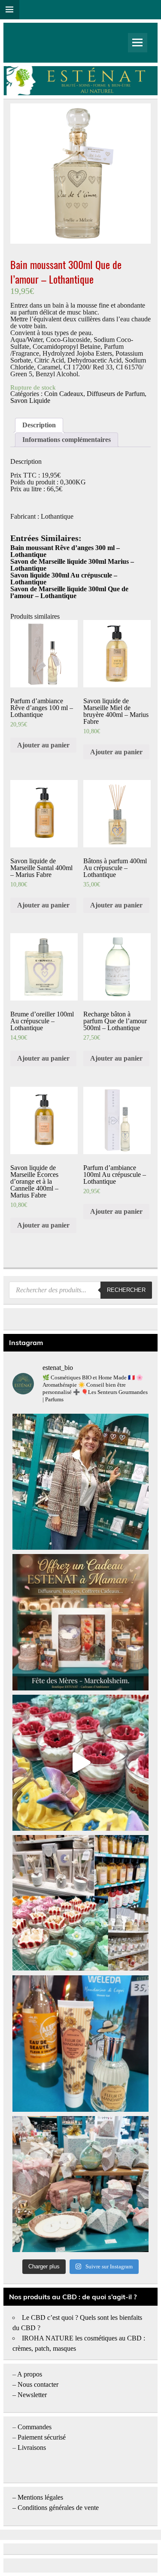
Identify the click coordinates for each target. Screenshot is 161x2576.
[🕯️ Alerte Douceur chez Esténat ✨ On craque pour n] (80, 1763)
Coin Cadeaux (64, 394)
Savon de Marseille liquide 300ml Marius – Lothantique (72, 565)
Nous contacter (38, 2384)
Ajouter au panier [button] (43, 745)
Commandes (35, 2427)
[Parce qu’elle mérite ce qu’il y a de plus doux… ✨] (80, 1622)
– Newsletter (30, 2395)
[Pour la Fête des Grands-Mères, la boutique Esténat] (80, 1903)
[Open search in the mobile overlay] (80, 1290)
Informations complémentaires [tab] (67, 440)
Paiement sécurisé (42, 2437)
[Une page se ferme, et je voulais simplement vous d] (80, 1482)
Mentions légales (40, 2497)
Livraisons (32, 2448)
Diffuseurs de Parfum (116, 394)
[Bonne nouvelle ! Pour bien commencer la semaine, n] (80, 2043)
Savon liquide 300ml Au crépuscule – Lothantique (64, 579)
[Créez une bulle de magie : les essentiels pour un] (80, 2184)
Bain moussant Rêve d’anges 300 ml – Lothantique (65, 551)
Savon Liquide (30, 401)
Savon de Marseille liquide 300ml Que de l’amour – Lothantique (69, 592)
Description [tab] (39, 425)
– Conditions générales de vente (56, 2508)
